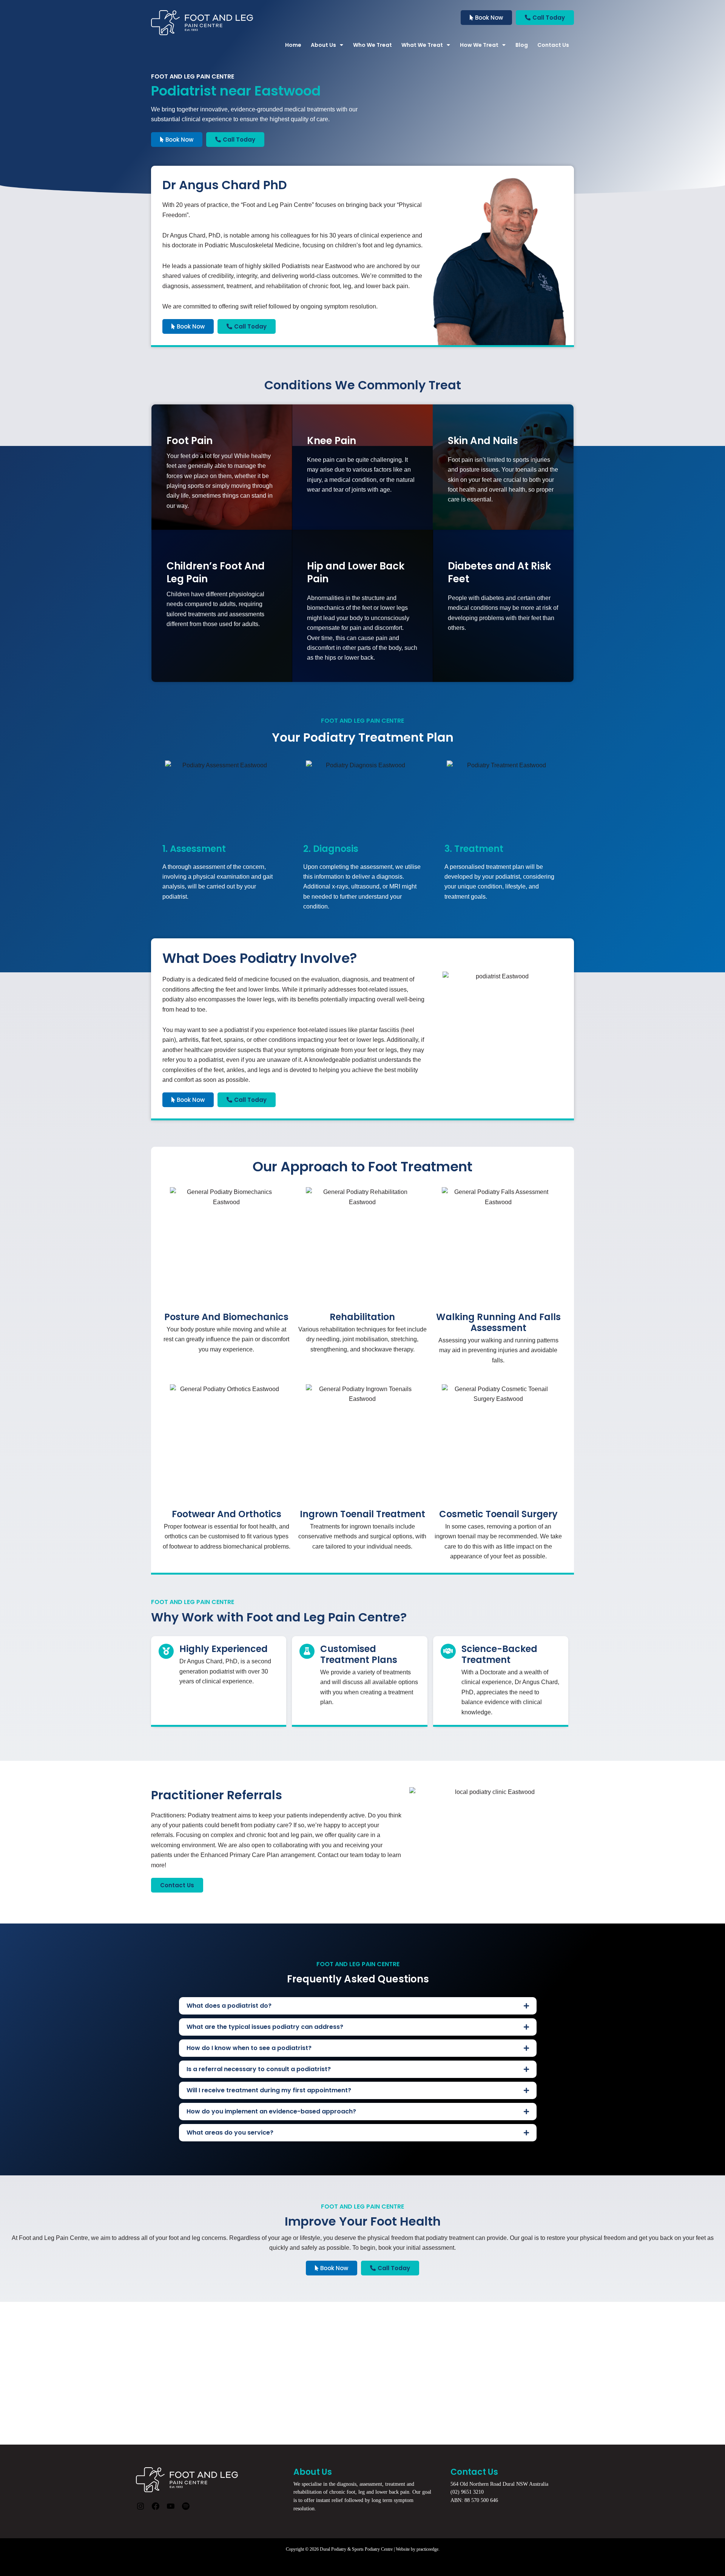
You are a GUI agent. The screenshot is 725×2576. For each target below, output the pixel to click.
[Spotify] (186, 2509)
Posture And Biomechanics (226, 1317)
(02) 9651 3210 (467, 2492)
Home (293, 45)
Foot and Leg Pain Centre (277, 205)
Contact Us (553, 45)
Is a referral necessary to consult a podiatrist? (259, 2069)
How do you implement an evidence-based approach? (271, 2111)
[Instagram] (140, 2509)
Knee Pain (332, 441)
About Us (323, 45)
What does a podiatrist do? (229, 2006)
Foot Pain (190, 441)
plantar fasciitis (379, 1030)
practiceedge (427, 2549)
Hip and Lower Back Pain (356, 572)
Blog (522, 45)
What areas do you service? (230, 2133)
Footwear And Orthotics (227, 1514)
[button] (358, 2006)
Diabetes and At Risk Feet (499, 572)
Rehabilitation (362, 1317)
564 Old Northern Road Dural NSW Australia (499, 2484)
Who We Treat (373, 45)
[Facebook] (156, 2509)
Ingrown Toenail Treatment (362, 1514)
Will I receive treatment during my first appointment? (269, 2090)
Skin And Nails (483, 441)
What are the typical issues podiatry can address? (265, 2027)
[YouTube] (171, 2509)
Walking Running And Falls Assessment (498, 1322)
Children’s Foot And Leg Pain (216, 572)
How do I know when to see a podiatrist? (249, 2048)
